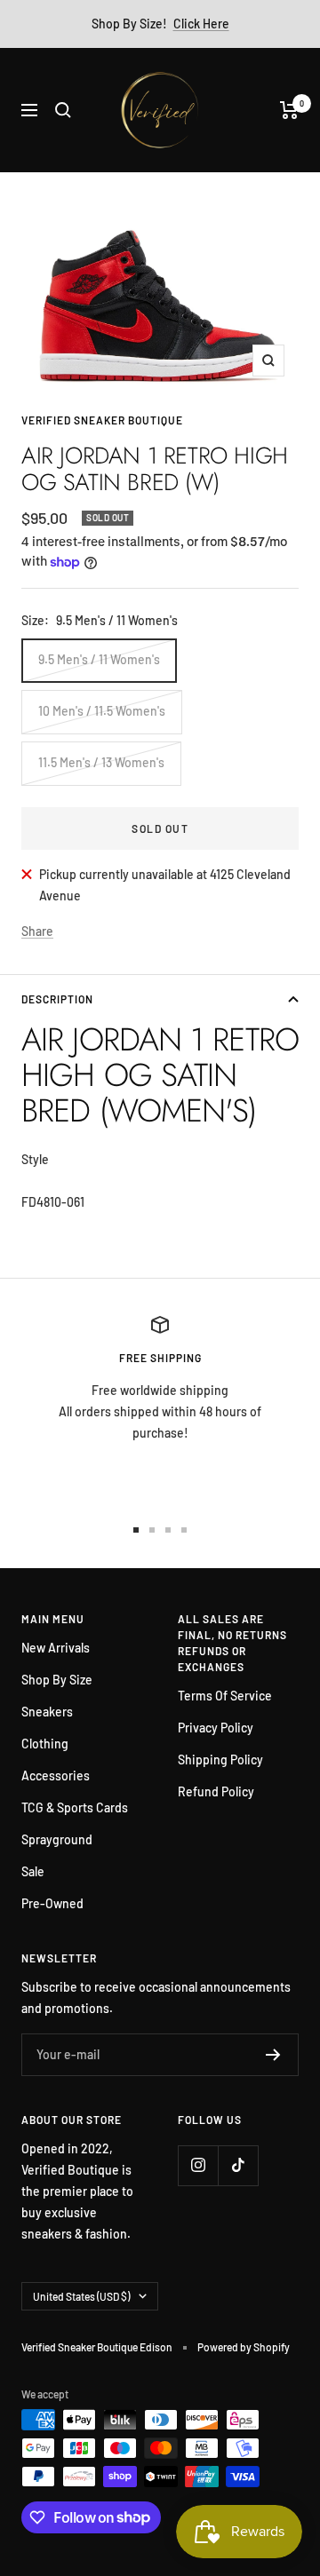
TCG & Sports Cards (75, 1807)
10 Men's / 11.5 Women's (102, 711)
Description (57, 999)
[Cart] (289, 110)
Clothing (45, 1744)
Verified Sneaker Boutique (102, 420)
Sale (33, 1871)
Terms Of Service (225, 1696)
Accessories (56, 1775)
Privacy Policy (216, 1728)
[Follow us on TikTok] (238, 2165)
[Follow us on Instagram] (198, 2165)
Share (37, 931)
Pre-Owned (52, 1903)
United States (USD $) (81, 2296)
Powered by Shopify (244, 2347)
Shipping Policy (220, 1760)
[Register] (273, 2055)
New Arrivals (56, 1648)
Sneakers (47, 1712)
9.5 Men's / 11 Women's (99, 659)
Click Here (201, 24)
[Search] (63, 110)
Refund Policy (216, 1791)
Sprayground (57, 1839)
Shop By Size (57, 1680)
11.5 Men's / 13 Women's (101, 762)
